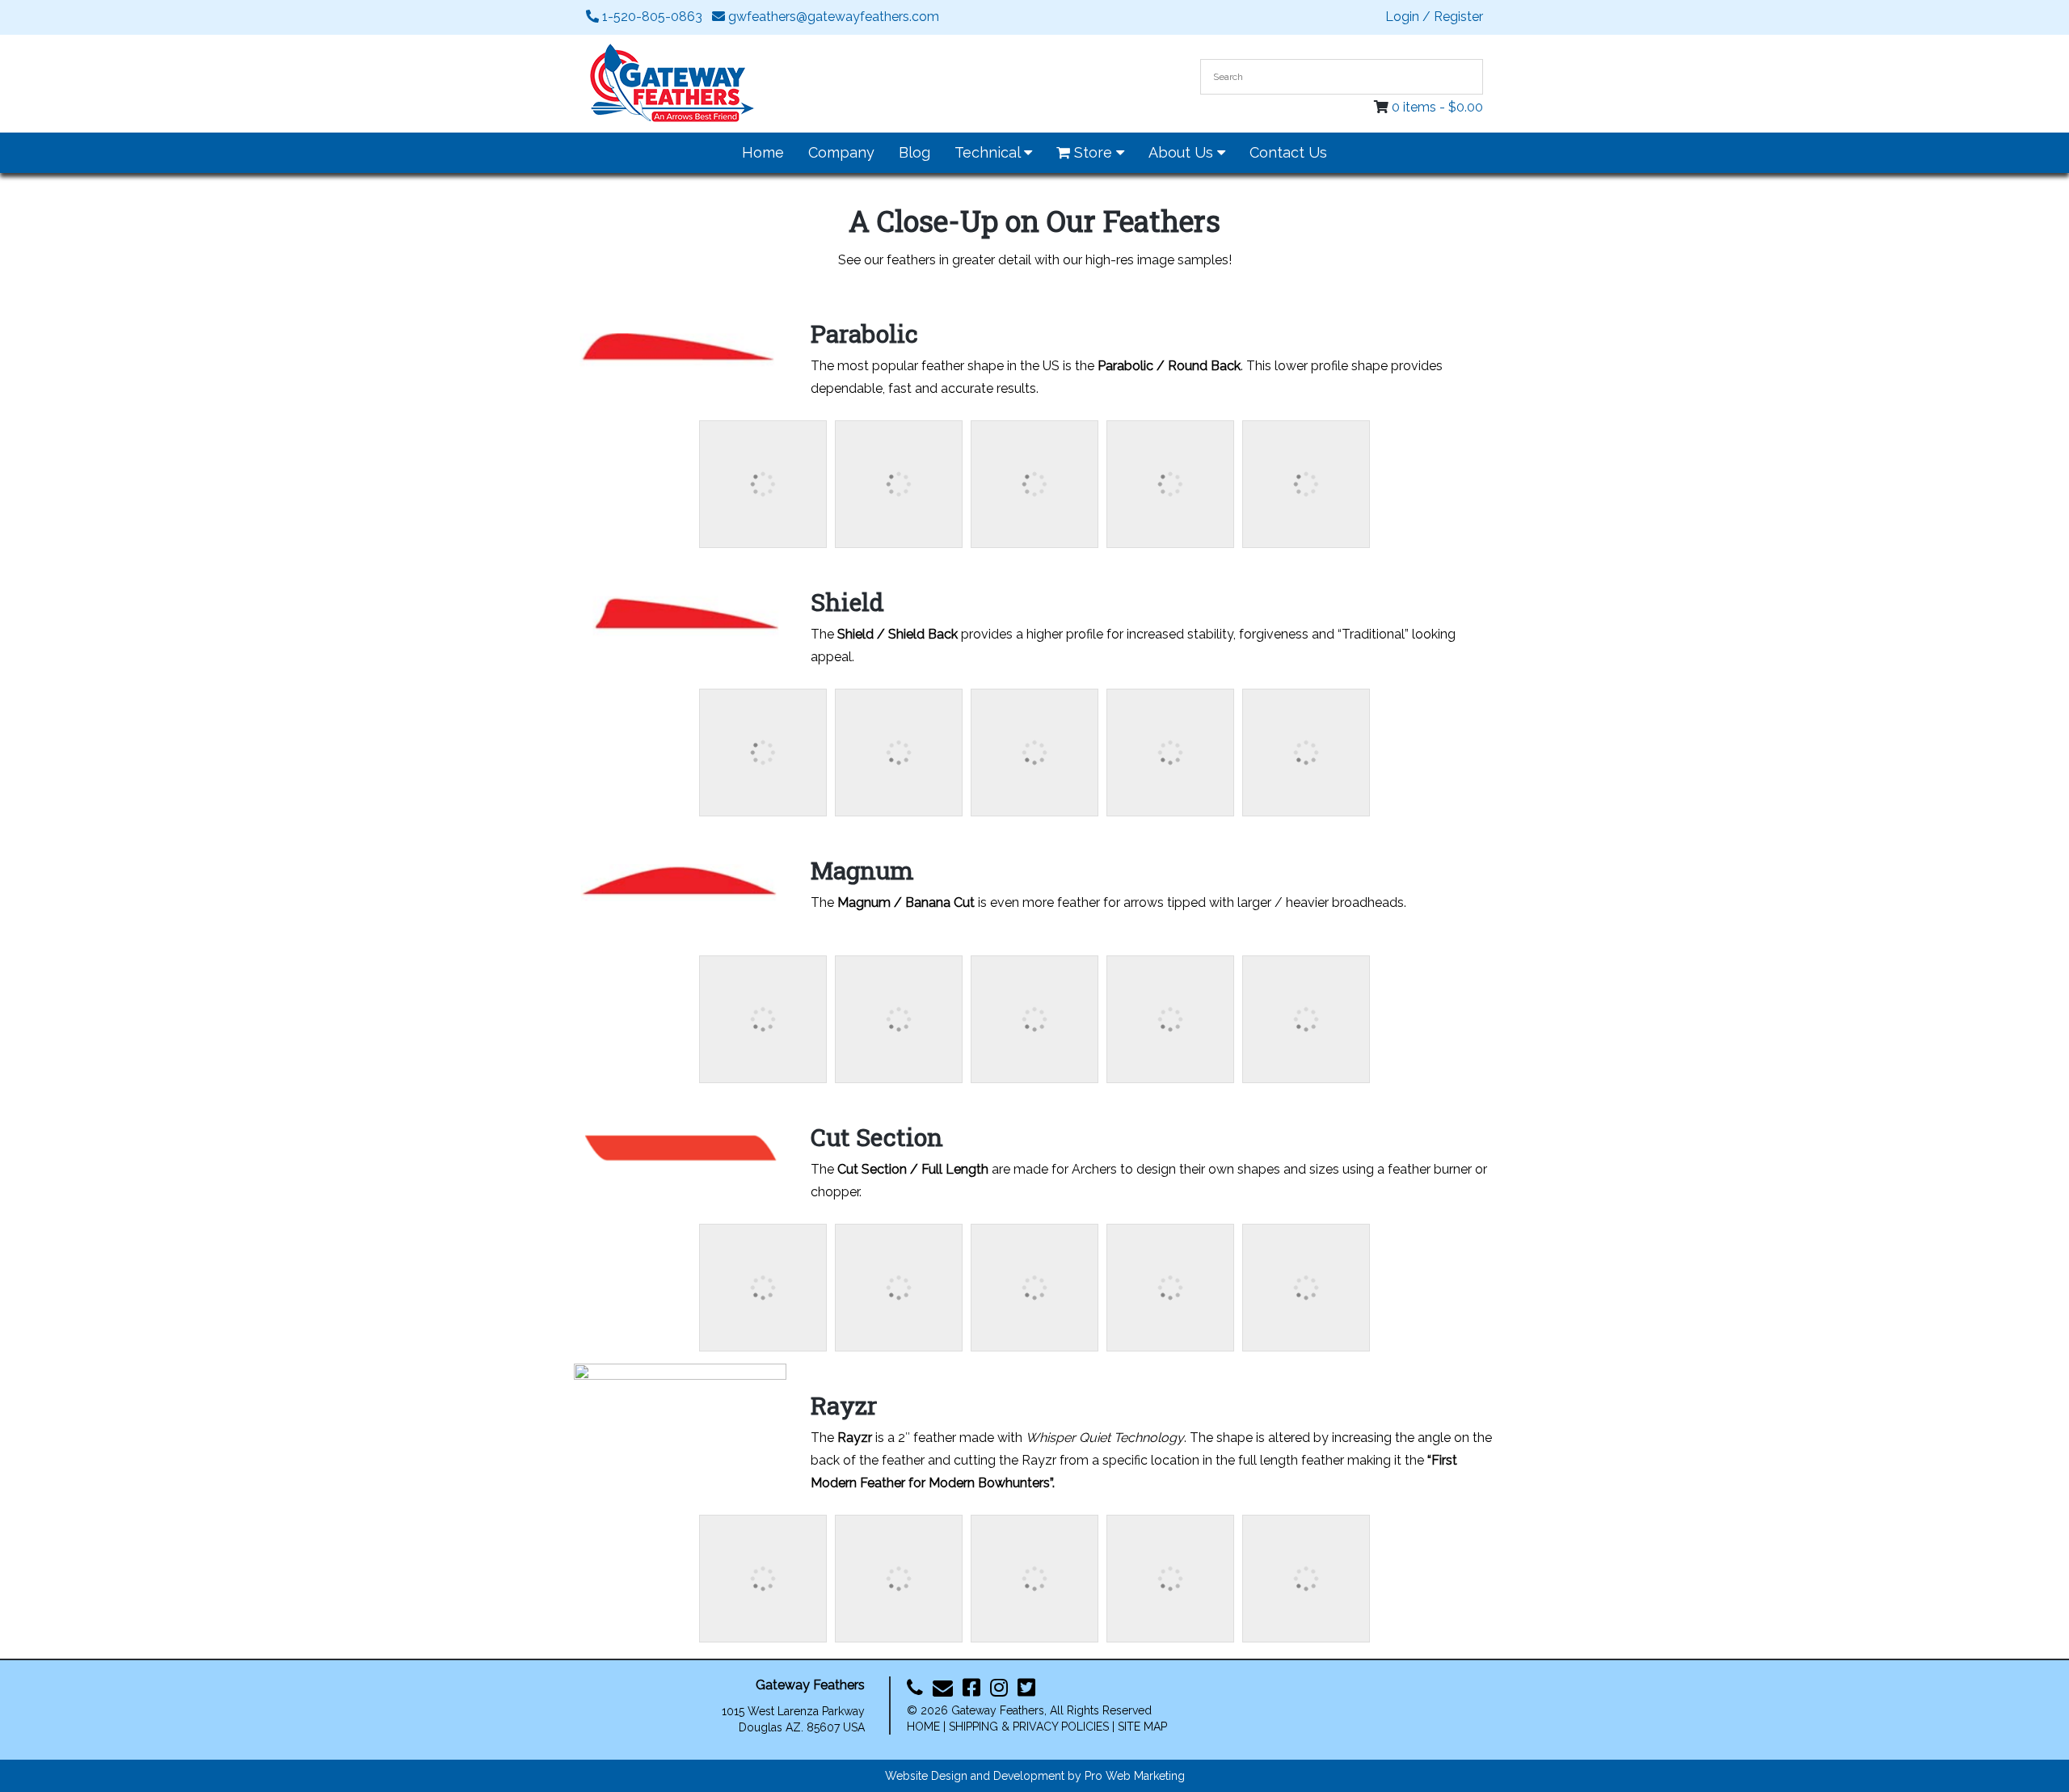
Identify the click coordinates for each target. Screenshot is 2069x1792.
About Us (1183, 152)
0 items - (1437, 107)
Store (1093, 152)
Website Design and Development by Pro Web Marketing (1035, 1776)
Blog (914, 152)
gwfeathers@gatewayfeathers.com (832, 17)
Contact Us (1288, 152)
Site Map (1142, 1727)
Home (763, 152)
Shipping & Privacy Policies (1029, 1727)
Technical (989, 152)
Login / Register (1434, 17)
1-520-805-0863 (651, 17)
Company (841, 152)
